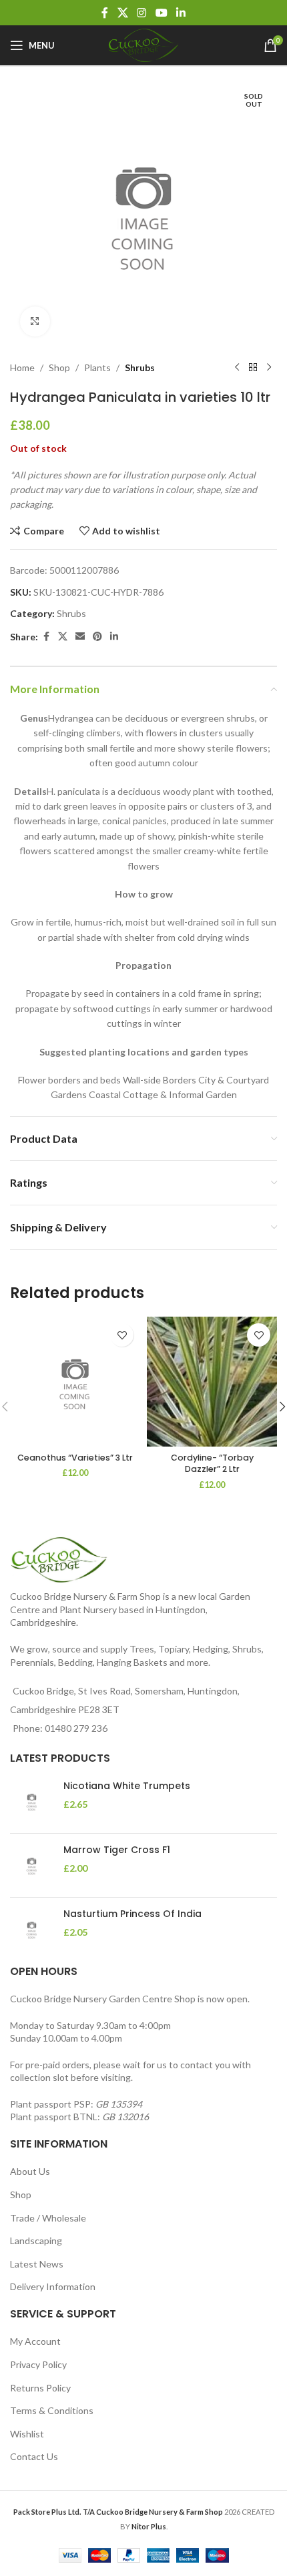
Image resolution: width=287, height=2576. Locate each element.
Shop (59, 367)
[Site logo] (143, 44)
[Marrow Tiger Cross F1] (32, 1865)
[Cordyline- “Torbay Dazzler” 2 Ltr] (212, 1382)
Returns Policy (40, 2388)
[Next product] (269, 368)
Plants (97, 367)
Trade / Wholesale (48, 2218)
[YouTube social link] (161, 13)
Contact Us (34, 2456)
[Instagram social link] (142, 13)
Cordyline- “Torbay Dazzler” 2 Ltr (212, 1464)
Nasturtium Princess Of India (132, 1914)
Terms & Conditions (52, 2410)
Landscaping (36, 2241)
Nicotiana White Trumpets (127, 1786)
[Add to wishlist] (122, 1335)
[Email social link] (80, 637)
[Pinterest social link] (97, 637)
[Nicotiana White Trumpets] (32, 1801)
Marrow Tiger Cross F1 (117, 1850)
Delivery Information (53, 2286)
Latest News (37, 2264)
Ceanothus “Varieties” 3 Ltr (75, 1458)
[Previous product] (237, 368)
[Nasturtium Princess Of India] (32, 1929)
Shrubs (140, 367)
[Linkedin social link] (181, 13)
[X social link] (122, 13)
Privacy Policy (38, 2364)
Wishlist (27, 2434)
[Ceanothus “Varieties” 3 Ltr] (75, 1382)
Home (22, 367)
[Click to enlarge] (35, 322)
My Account (35, 2341)
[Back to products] (253, 368)
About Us (30, 2171)
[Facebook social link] (105, 13)
